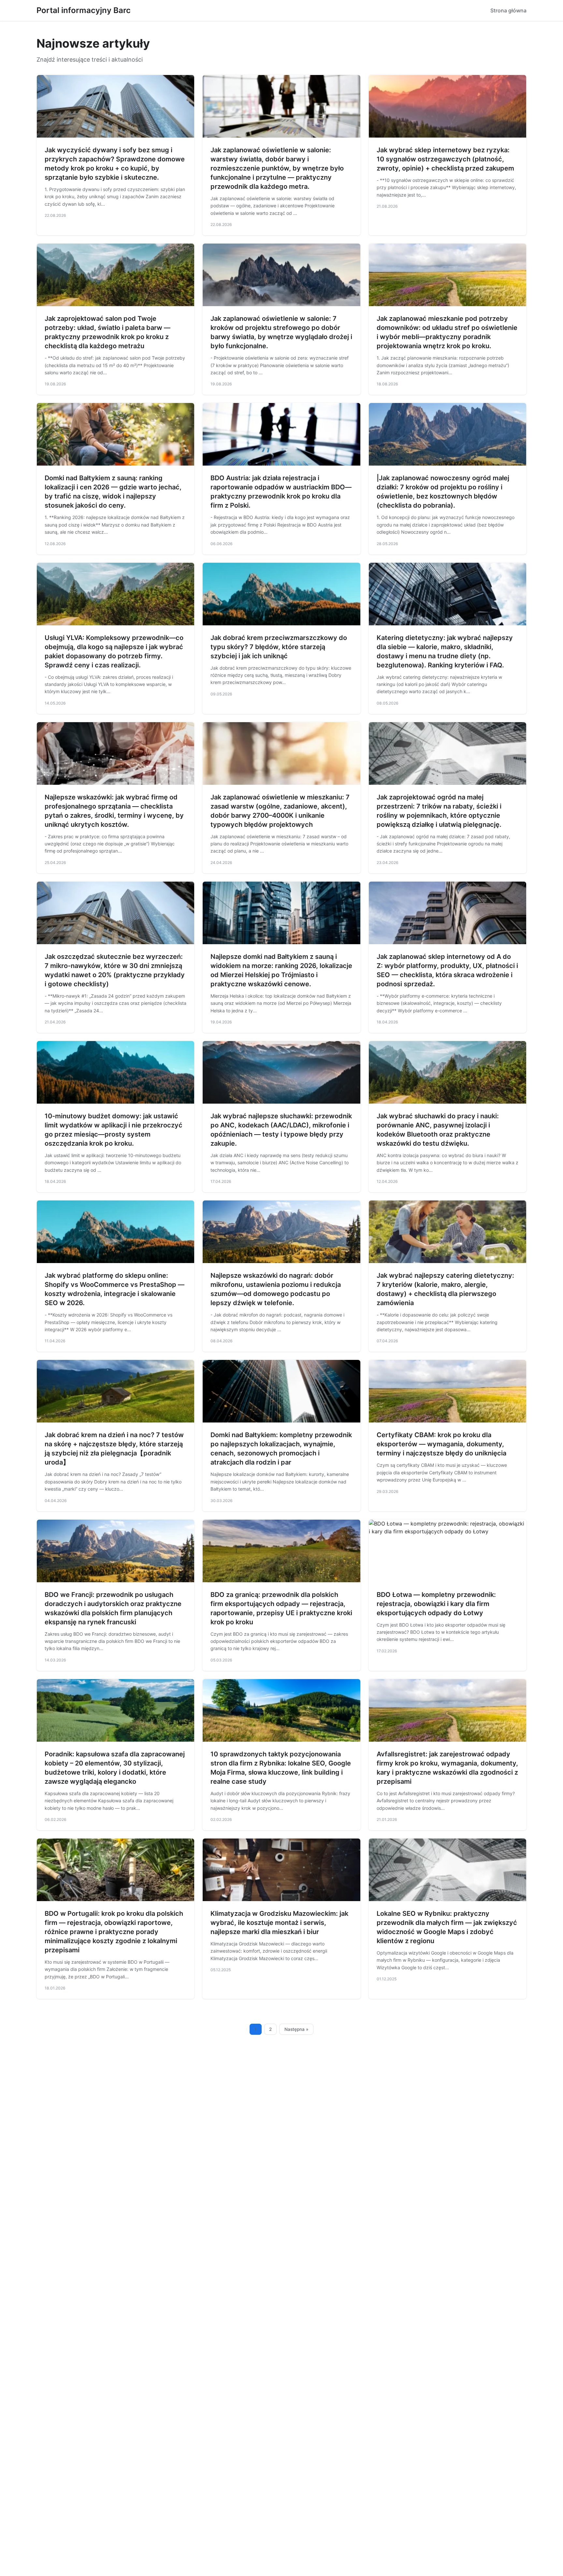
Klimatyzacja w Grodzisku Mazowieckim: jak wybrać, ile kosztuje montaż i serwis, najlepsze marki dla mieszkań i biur (279, 1923)
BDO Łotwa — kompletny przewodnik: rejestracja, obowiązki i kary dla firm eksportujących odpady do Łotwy (436, 1604)
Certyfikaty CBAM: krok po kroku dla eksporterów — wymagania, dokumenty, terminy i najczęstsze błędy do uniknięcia (441, 1444)
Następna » (296, 2029)
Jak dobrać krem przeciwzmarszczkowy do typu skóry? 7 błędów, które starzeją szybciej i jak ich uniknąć (279, 647)
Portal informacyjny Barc (84, 10)
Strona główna (508, 10)
